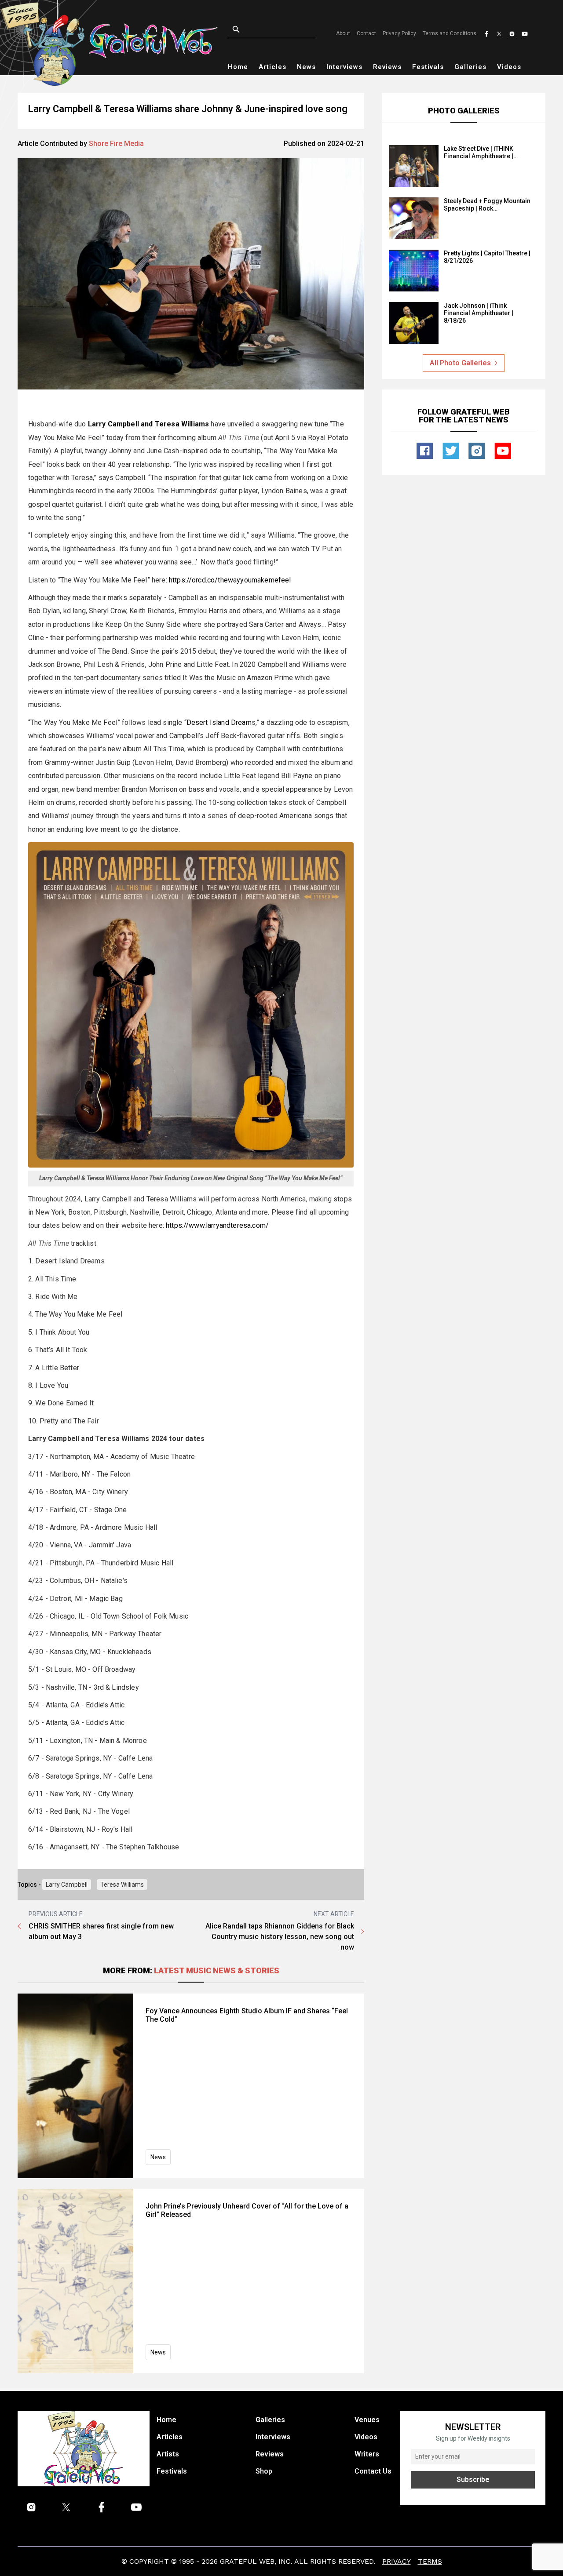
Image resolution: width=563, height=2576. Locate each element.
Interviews (344, 67)
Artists (168, 2454)
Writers (367, 2454)
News (306, 67)
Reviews (387, 67)
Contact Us (373, 2471)
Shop (264, 2471)
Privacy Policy (399, 33)
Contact (366, 33)
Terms (430, 2561)
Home (238, 67)
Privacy (397, 2561)
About (343, 33)
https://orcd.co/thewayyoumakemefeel (230, 580)
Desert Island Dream (219, 722)
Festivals (428, 67)
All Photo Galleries (460, 363)
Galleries (470, 67)
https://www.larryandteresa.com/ (217, 1225)
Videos (509, 67)
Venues (367, 2420)
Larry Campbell (67, 1885)
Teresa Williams (122, 1885)
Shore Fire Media (116, 144)
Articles (272, 67)
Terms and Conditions (450, 33)
